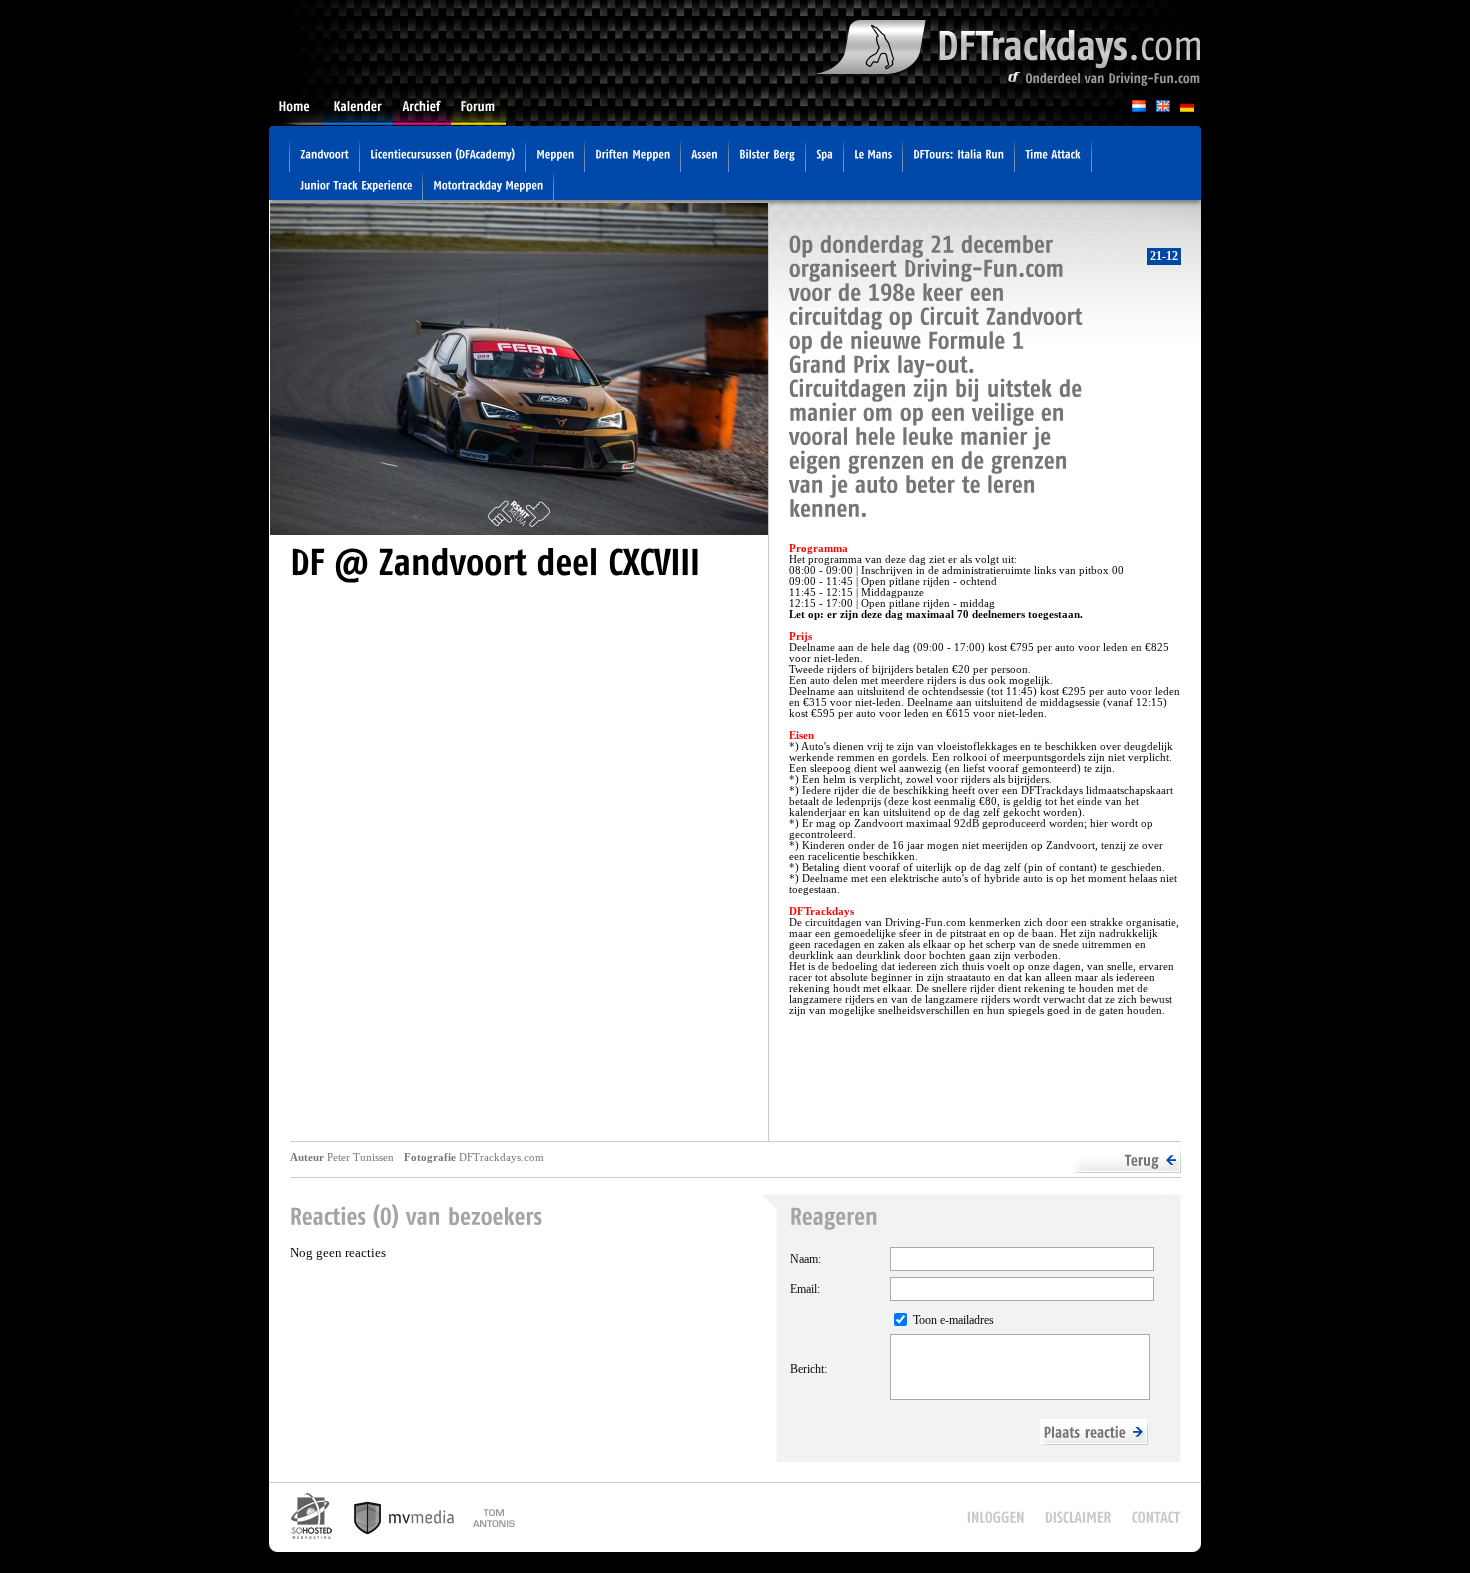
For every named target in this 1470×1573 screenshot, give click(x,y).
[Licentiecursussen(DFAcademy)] (442, 157)
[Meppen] (555, 157)
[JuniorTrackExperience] (356, 188)
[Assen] (704, 157)
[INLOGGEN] (996, 1517)
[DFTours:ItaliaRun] (958, 157)
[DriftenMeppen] (632, 157)
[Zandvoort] (324, 157)
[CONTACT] (1156, 1517)
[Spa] (824, 157)
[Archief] (422, 112)
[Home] (296, 112)
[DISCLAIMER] (1078, 1517)
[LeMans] (873, 157)
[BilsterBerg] (767, 157)
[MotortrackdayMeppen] (488, 188)
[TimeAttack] (1053, 157)
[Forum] (478, 112)
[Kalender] (358, 112)
